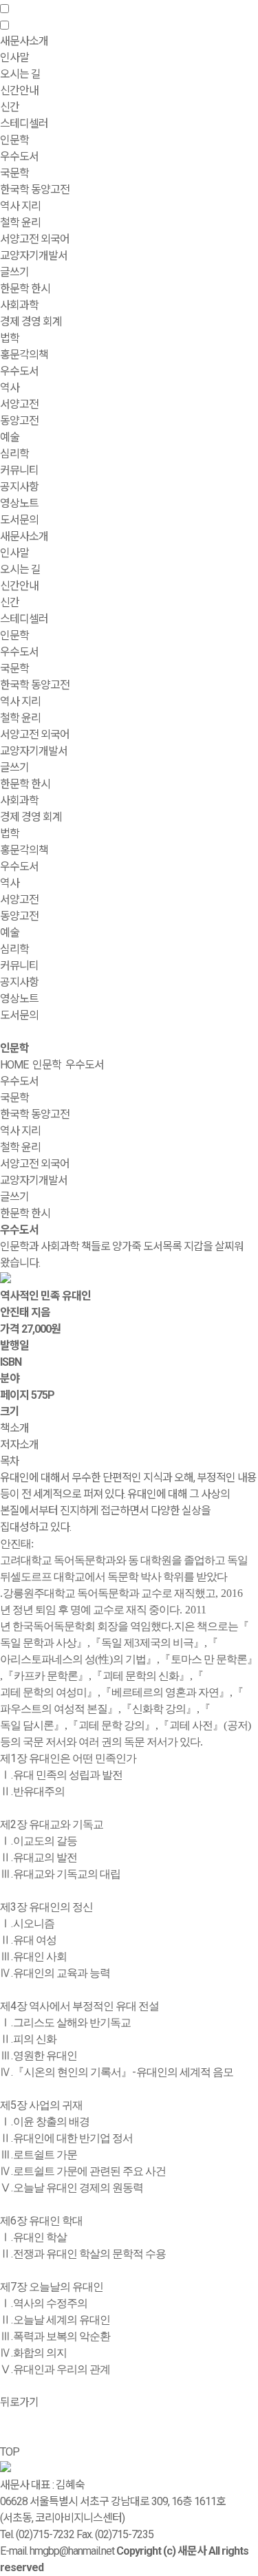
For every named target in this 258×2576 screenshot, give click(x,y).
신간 (10, 107)
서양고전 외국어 (35, 239)
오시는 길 (20, 74)
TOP (10, 2452)
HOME (14, 1065)
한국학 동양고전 (35, 190)
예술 (10, 437)
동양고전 (19, 421)
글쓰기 (14, 272)
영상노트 (19, 503)
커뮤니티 (19, 966)
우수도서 (19, 157)
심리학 (14, 454)
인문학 (14, 635)
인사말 (14, 57)
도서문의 (19, 520)
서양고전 (19, 404)
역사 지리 (20, 206)
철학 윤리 (20, 223)
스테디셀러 (24, 124)
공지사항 (19, 487)
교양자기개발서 (34, 256)
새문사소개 (24, 536)
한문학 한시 (25, 289)
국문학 (14, 173)
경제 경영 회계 (31, 322)
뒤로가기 (19, 2402)
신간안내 (19, 586)
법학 (10, 338)
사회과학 (19, 801)
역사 (10, 388)
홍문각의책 (24, 850)
